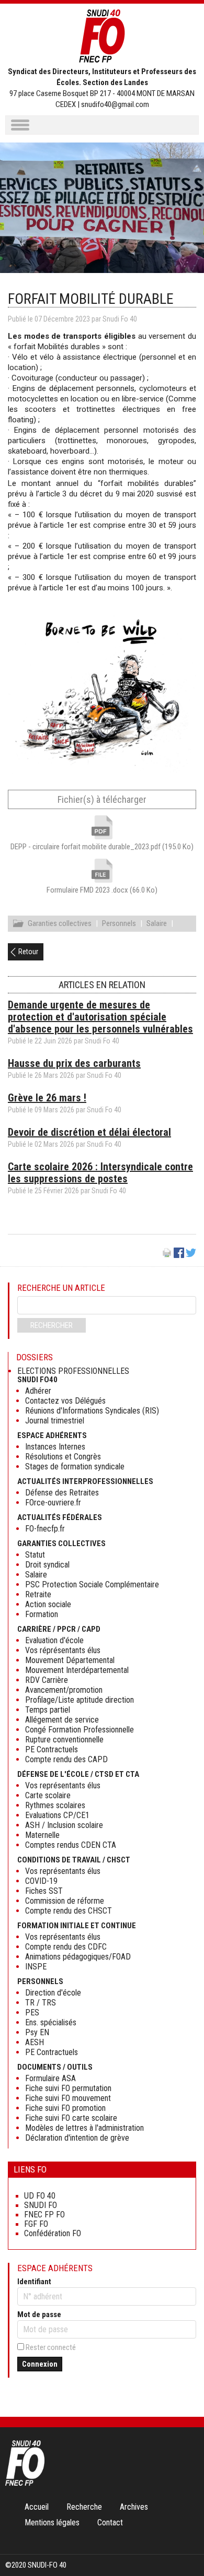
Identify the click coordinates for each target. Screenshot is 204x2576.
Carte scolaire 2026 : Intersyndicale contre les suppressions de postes (100, 1173)
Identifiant (34, 2282)
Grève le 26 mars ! (47, 1098)
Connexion (40, 2364)
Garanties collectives (60, 923)
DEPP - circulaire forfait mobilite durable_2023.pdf (102, 847)
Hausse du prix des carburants (74, 1063)
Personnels (119, 923)
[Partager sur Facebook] (179, 1255)
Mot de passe (39, 2314)
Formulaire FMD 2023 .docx (102, 890)
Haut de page (185, 2547)
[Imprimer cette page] (167, 1255)
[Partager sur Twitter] (191, 1255)
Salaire (157, 923)
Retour (28, 952)
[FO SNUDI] (25, 2483)
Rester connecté (51, 2347)
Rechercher (52, 1325)
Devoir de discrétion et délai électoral (89, 1132)
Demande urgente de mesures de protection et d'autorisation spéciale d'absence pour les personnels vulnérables (100, 1017)
